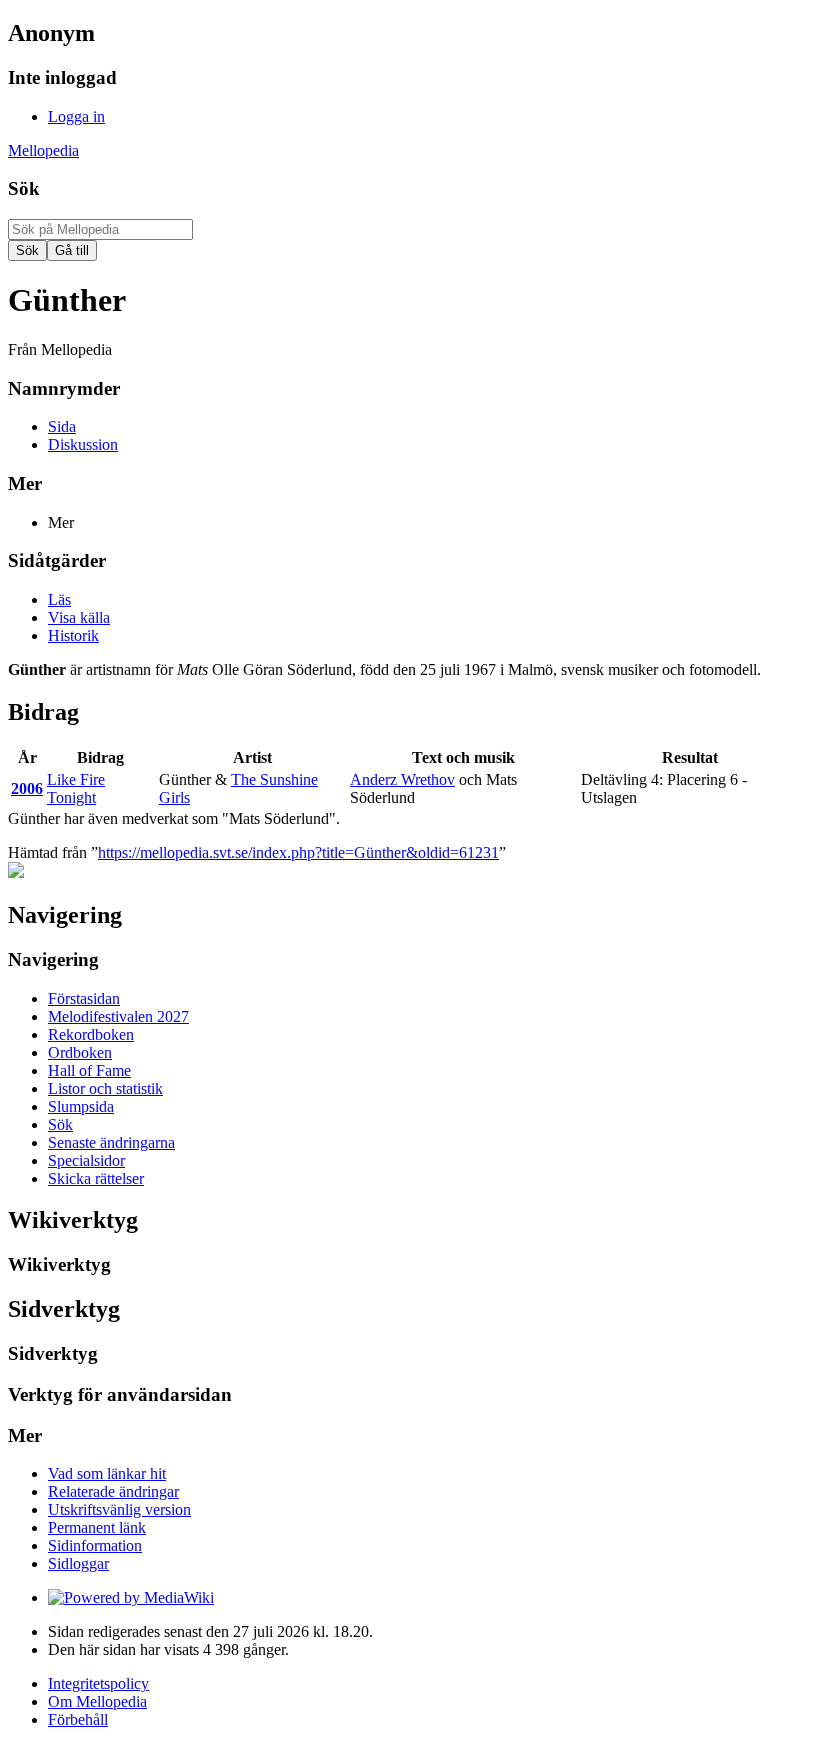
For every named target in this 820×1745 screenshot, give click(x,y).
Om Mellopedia (97, 1701)
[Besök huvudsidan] (16, 872)
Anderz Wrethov (402, 779)
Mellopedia (43, 150)
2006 (27, 788)
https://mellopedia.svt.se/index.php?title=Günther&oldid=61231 (298, 852)
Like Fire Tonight (76, 788)
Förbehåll (78, 1719)
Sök (24, 188)
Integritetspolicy (98, 1683)
